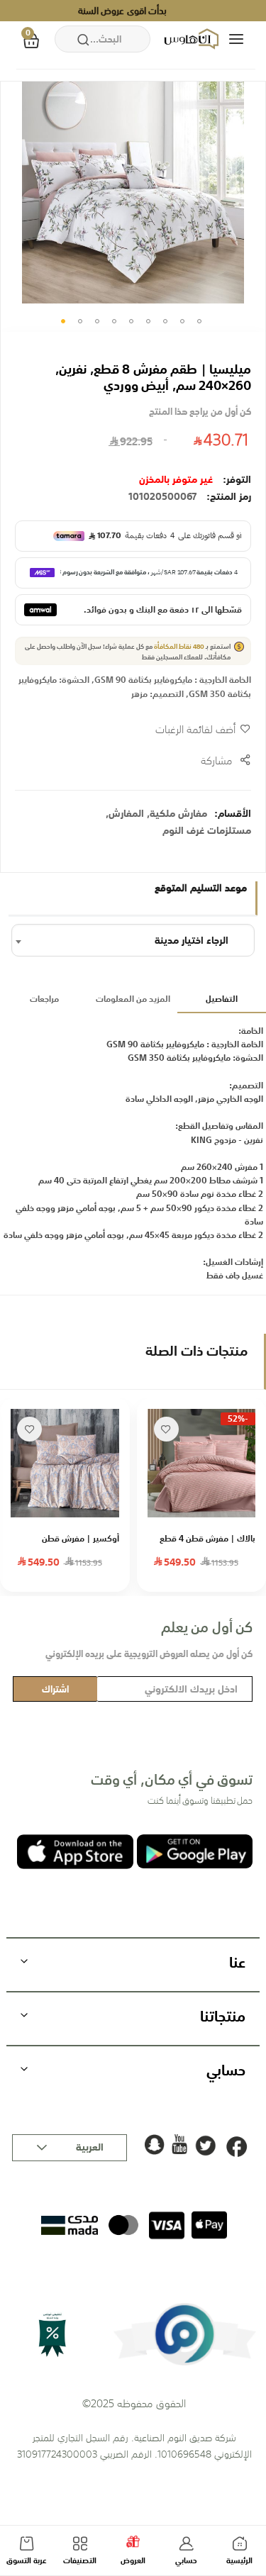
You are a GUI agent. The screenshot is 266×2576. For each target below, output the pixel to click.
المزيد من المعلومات (133, 999)
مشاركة (217, 760)
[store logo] (193, 39)
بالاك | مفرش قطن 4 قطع (207, 1539)
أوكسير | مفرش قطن (81, 1539)
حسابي (186, 2561)
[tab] (222, 1000)
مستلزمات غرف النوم (207, 830)
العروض (133, 2561)
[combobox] (103, 39)
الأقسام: (233, 813)
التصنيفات (80, 2561)
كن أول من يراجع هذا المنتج (200, 412)
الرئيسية (239, 2561)
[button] (63, 321)
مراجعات (44, 999)
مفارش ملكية (178, 813)
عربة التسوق (27, 2561)
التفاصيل (222, 999)
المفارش (126, 813)
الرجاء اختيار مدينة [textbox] (192, 940)
